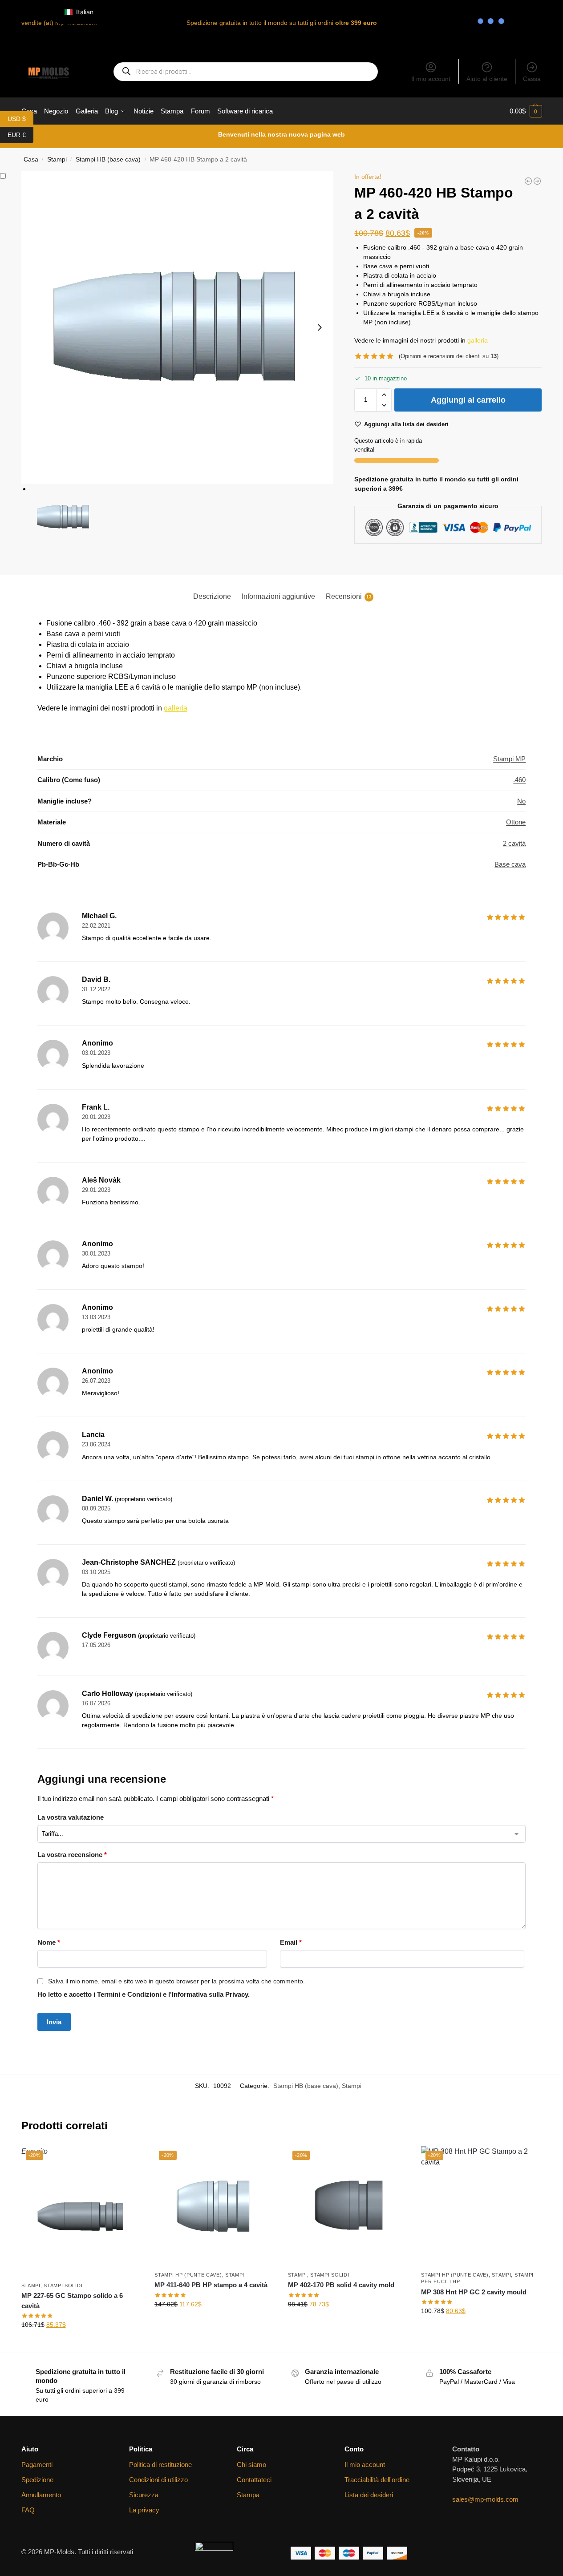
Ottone (516, 822)
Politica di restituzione (160, 2465)
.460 (519, 780)
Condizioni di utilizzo (158, 2480)
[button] (526, 111)
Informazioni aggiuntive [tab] (278, 596)
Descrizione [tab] (212, 596)
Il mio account (431, 79)
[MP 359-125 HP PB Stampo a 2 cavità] (537, 181)
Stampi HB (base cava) (108, 159)
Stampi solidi (63, 2285)
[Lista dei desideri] (128, 2160)
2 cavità (514, 843)
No (521, 801)
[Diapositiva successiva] (320, 327)
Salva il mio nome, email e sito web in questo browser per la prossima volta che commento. (176, 1981)
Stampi (352, 2086)
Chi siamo (251, 2465)
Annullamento (41, 2495)
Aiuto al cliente (487, 79)
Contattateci (254, 2480)
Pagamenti (37, 2465)
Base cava (510, 864)
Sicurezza (144, 2495)
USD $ (20, 118)
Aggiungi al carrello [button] (215, 2323)
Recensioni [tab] (349, 596)
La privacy (144, 2510)
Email (291, 1942)
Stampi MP (509, 759)
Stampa (248, 2495)
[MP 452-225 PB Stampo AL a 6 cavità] (528, 181)
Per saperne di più (81, 2344)
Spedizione (37, 2480)
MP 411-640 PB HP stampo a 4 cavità (211, 2285)
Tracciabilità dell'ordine (377, 2480)
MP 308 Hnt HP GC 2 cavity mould (474, 2292)
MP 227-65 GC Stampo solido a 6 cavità (72, 2301)
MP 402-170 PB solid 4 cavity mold (341, 2285)
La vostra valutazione (71, 1817)
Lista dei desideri (369, 2495)
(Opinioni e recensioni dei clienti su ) (449, 356)
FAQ (28, 2510)
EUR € (20, 134)
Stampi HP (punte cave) (188, 2275)
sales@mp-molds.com (485, 2499)
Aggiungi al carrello (468, 400)
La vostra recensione (72, 1855)
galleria (478, 340)
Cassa (532, 79)
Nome (49, 1942)
